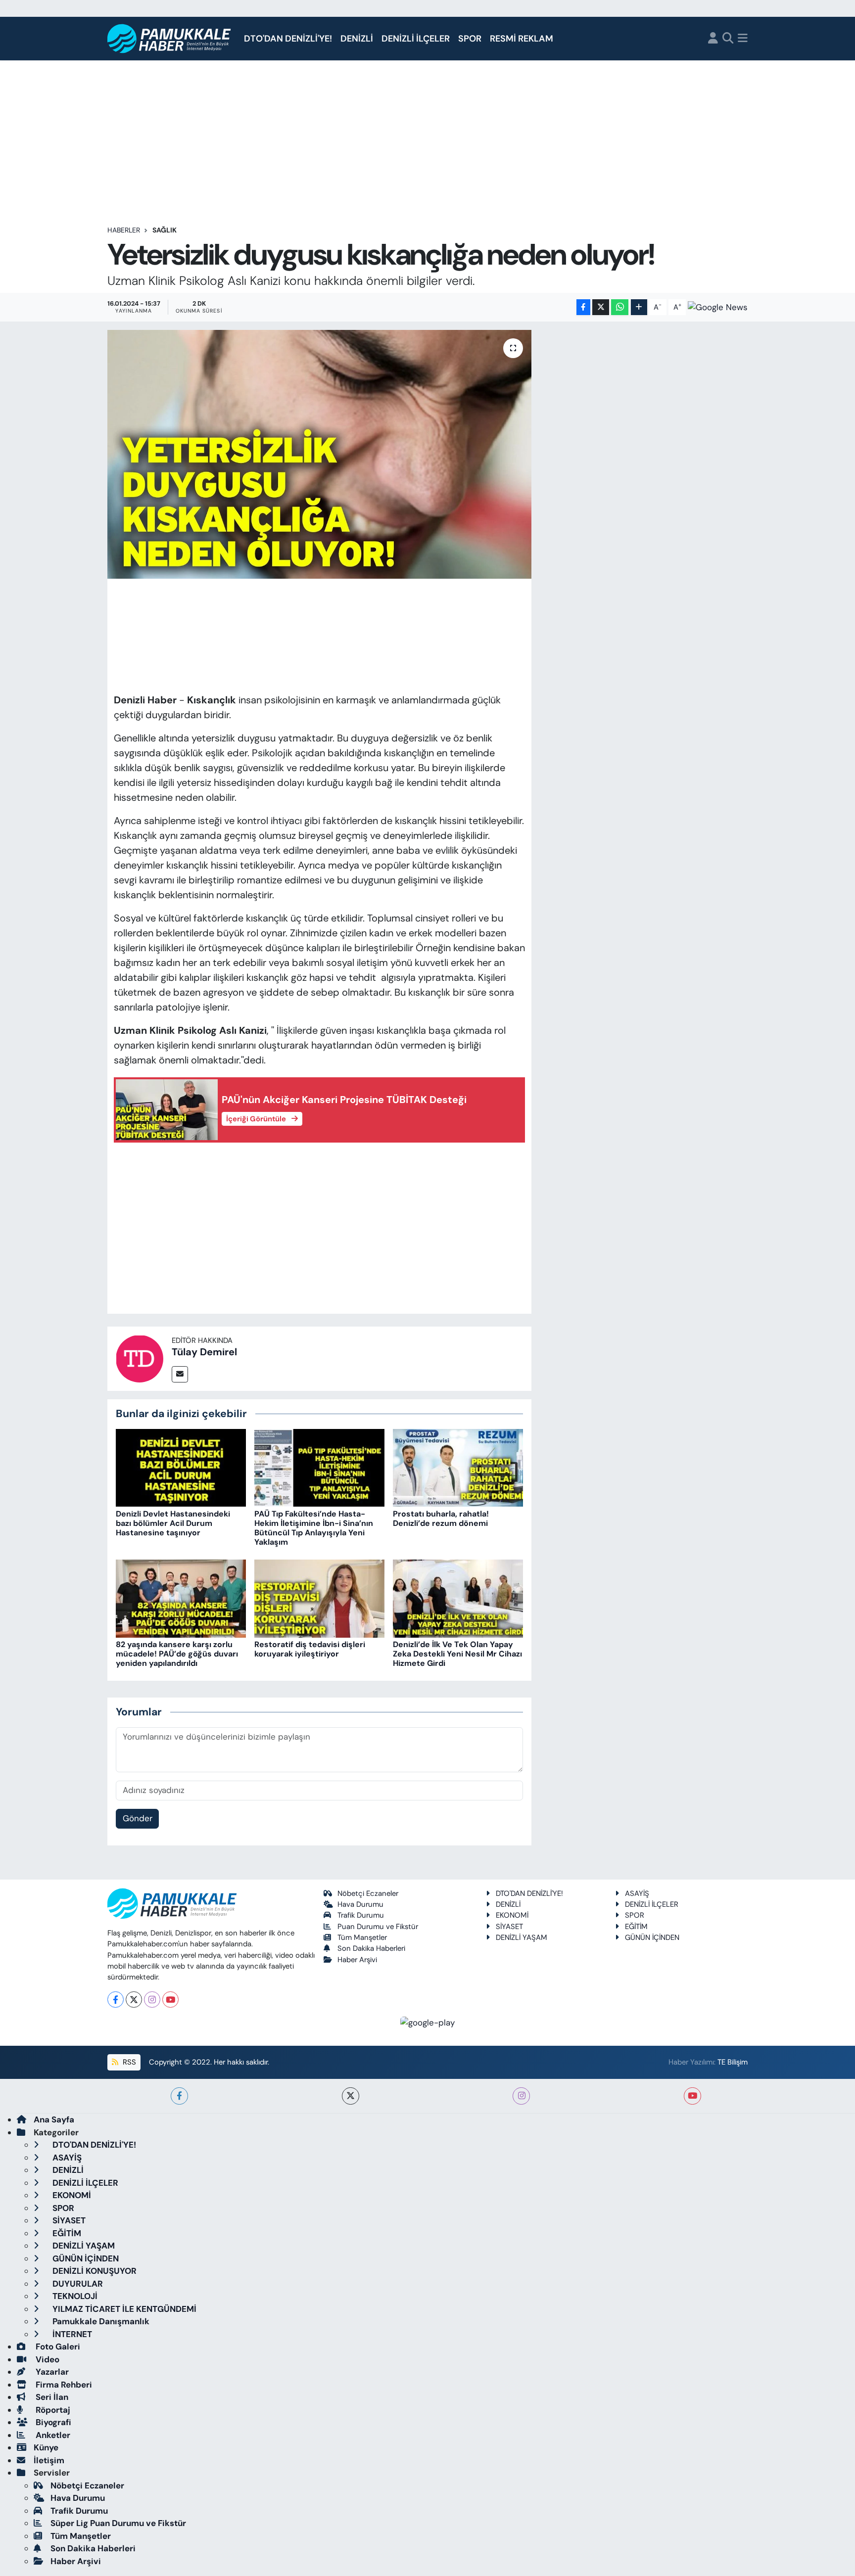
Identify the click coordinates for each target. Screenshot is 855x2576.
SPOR (470, 39)
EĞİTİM (636, 1927)
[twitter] (351, 2096)
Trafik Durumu (361, 1915)
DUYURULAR (77, 2284)
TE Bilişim (733, 2062)
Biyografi (52, 2422)
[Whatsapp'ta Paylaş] (620, 307)
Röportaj (52, 2410)
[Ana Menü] (743, 39)
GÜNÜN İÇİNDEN (652, 1937)
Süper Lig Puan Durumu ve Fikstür (118, 2523)
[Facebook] (116, 2000)
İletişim (49, 2460)
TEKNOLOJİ (74, 2296)
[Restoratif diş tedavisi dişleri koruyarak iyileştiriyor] (319, 1598)
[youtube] (692, 2096)
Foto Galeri (57, 2346)
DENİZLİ (357, 39)
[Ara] (728, 39)
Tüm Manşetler (362, 1937)
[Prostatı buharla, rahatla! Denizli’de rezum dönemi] (458, 1467)
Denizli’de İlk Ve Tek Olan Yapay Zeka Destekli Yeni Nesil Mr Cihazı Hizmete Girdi (457, 1654)
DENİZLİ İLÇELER (416, 39)
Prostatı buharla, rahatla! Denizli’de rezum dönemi (441, 1518)
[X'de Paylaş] (601, 307)
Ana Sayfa (54, 2119)
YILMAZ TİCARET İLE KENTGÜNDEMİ (123, 2309)
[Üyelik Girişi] (713, 39)
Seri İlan (51, 2397)
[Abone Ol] (718, 307)
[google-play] (428, 2022)
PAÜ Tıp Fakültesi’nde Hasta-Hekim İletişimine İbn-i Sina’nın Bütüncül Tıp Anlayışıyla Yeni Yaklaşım (314, 1528)
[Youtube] (170, 2000)
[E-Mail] (180, 1374)
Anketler (52, 2435)
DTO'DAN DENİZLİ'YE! (288, 39)
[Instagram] (152, 2000)
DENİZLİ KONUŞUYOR (94, 2271)
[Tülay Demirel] (140, 1358)
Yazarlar (51, 2372)
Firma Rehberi (63, 2385)
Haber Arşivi (357, 1960)
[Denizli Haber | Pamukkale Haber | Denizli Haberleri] (169, 39)
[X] (134, 2000)
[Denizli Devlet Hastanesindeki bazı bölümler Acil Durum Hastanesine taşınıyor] (181, 1467)
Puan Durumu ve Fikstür (378, 1927)
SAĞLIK (165, 230)
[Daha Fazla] (639, 307)
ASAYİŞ (637, 1893)
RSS (128, 2062)
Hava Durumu (360, 1904)
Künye (46, 2447)
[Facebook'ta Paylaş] (583, 307)
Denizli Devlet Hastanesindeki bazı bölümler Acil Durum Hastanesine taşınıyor (173, 1523)
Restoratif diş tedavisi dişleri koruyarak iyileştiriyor (310, 1649)
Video (47, 2359)
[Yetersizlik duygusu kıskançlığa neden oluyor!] (319, 454)
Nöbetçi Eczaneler (368, 1893)
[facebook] (179, 2096)
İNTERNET (71, 2334)
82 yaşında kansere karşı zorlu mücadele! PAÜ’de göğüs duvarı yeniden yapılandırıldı (177, 1654)
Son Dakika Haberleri (371, 1948)
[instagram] (521, 2096)
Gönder (138, 1818)
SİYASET (509, 1927)
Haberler (124, 230)
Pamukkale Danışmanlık (100, 2321)
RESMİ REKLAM (522, 39)
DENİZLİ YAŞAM (522, 1937)
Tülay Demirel (204, 1352)
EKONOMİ (512, 1915)
